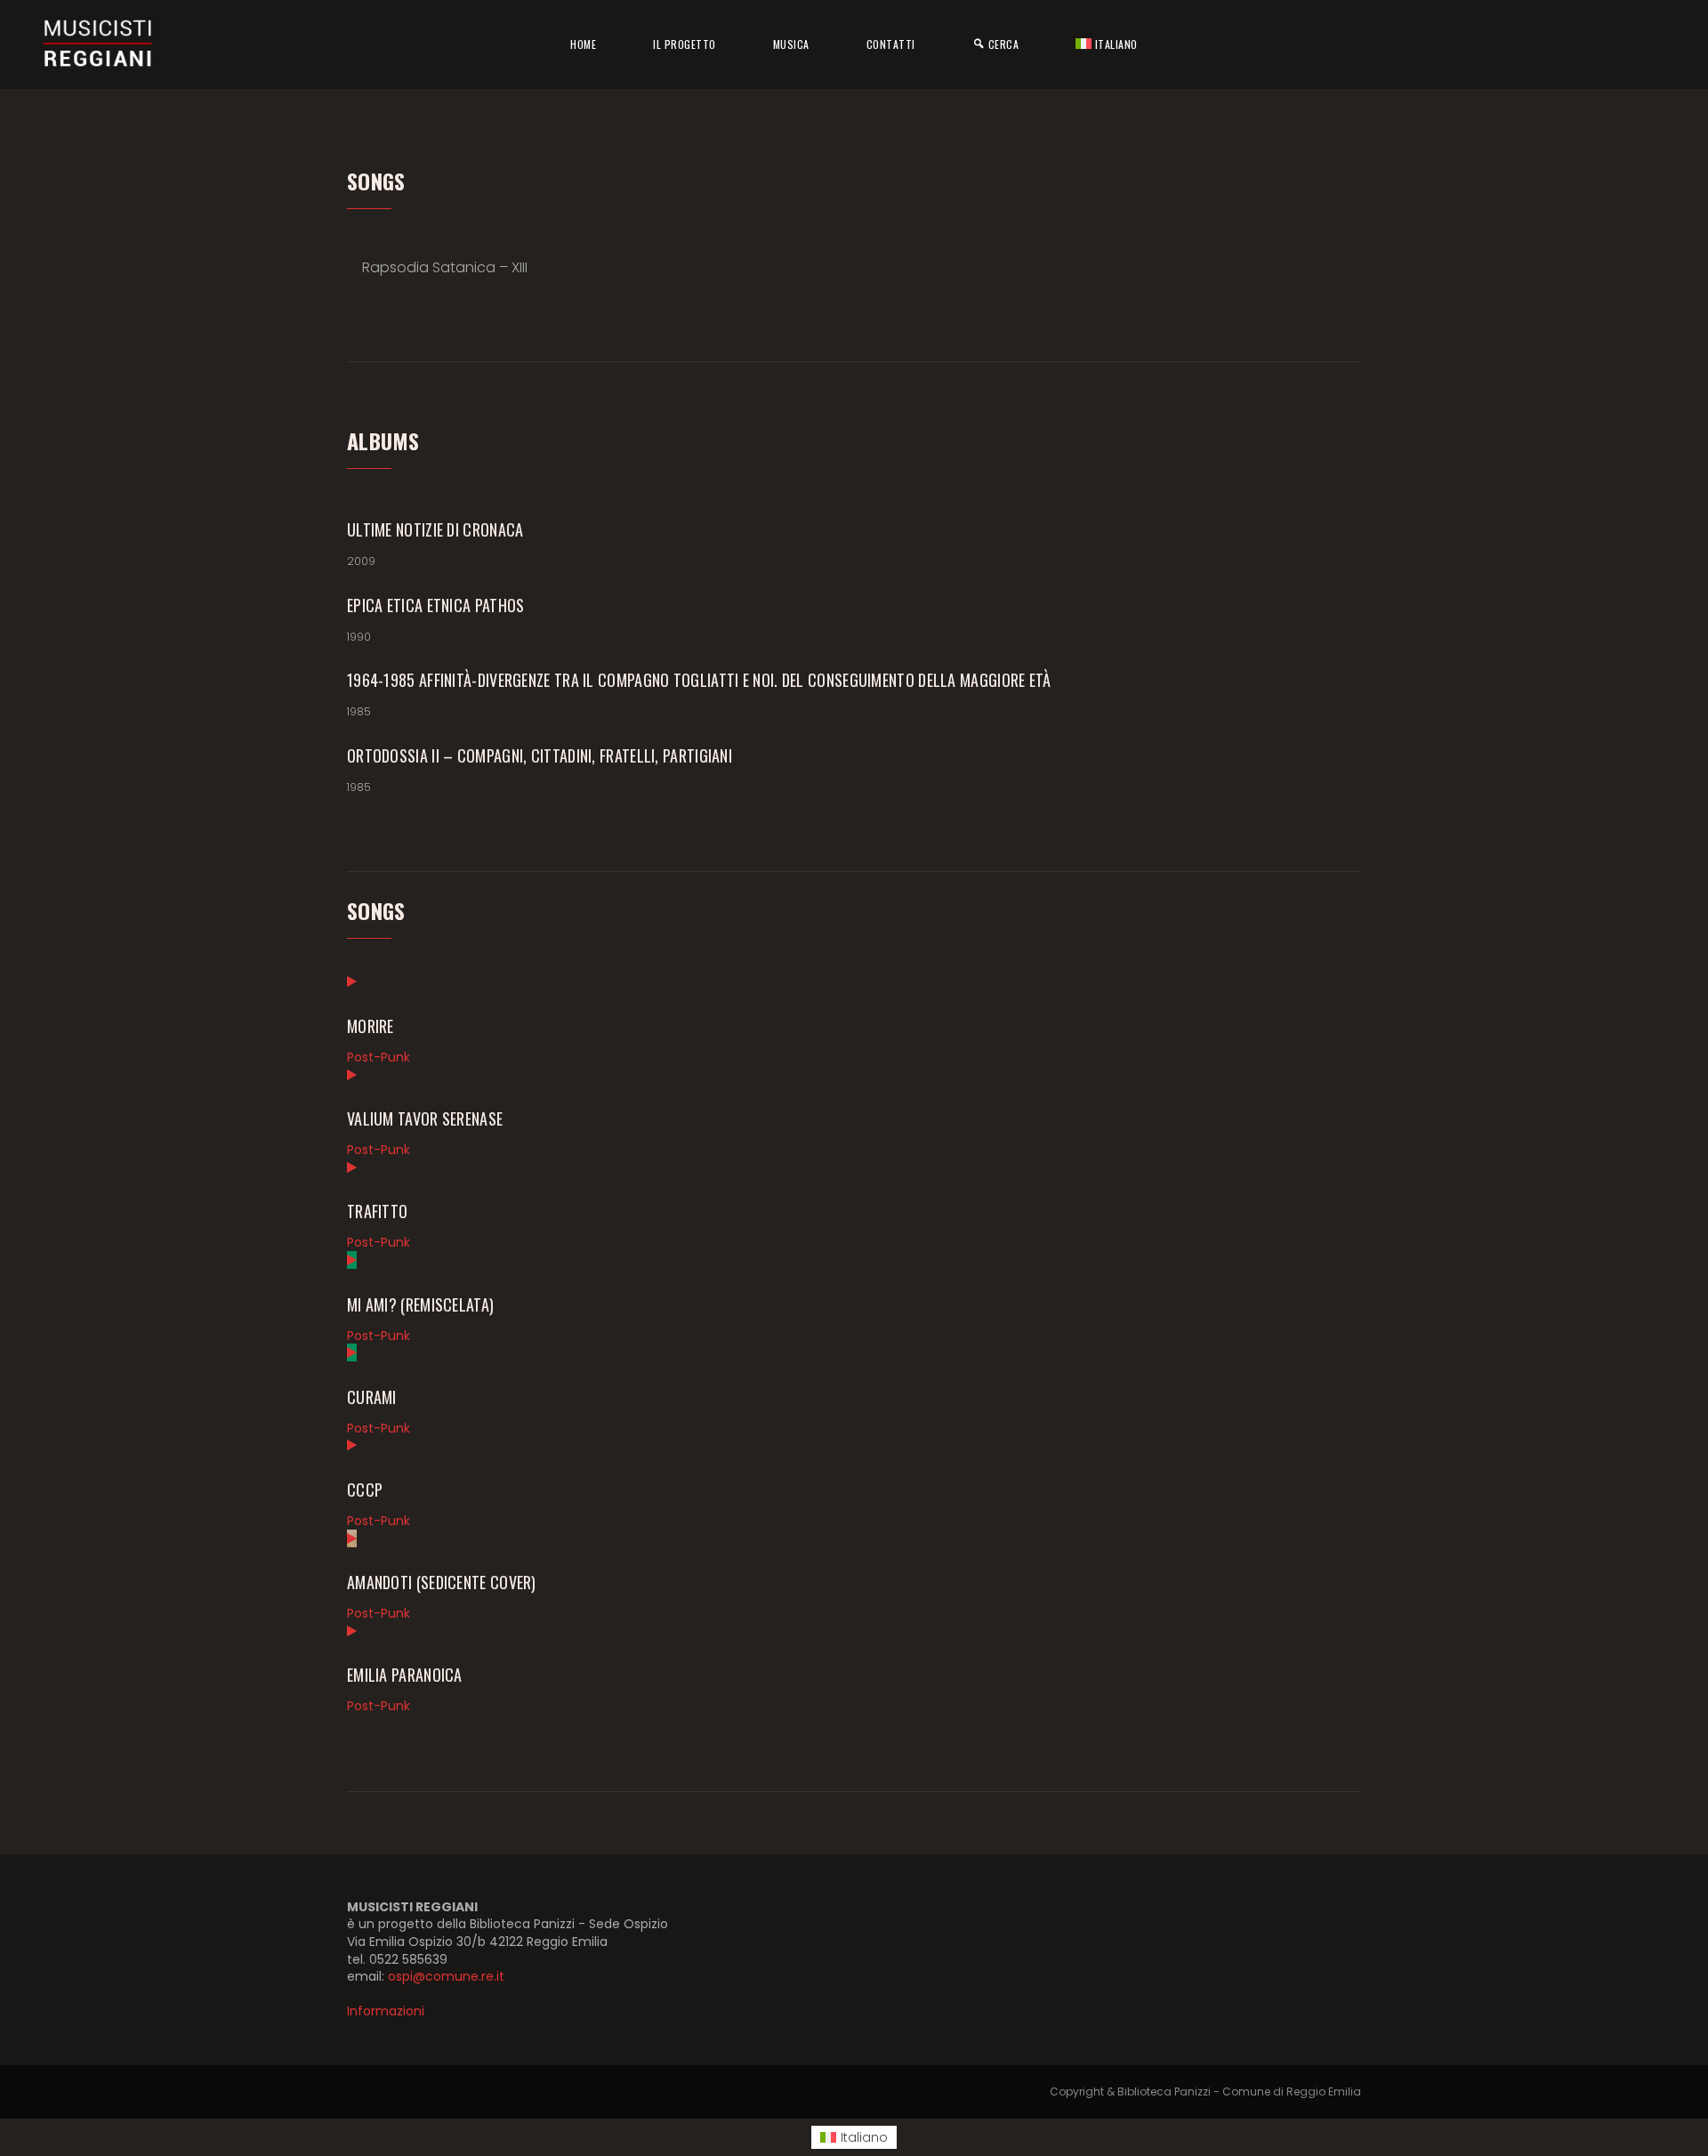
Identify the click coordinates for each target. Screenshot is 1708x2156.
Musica (791, 44)
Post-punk (379, 1057)
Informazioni (386, 2011)
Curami (372, 1397)
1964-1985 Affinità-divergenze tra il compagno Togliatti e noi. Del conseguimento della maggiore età (699, 680)
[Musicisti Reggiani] (98, 44)
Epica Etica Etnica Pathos (436, 605)
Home (583, 44)
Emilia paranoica (405, 1675)
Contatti (891, 44)
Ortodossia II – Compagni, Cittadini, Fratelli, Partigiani (540, 755)
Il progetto (685, 44)
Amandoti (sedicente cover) (442, 1582)
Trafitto (377, 1211)
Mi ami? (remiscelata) (420, 1304)
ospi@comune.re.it (446, 1976)
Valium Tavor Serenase (425, 1118)
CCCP (365, 1490)
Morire (371, 1026)
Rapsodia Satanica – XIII (445, 267)
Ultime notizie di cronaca (435, 529)
